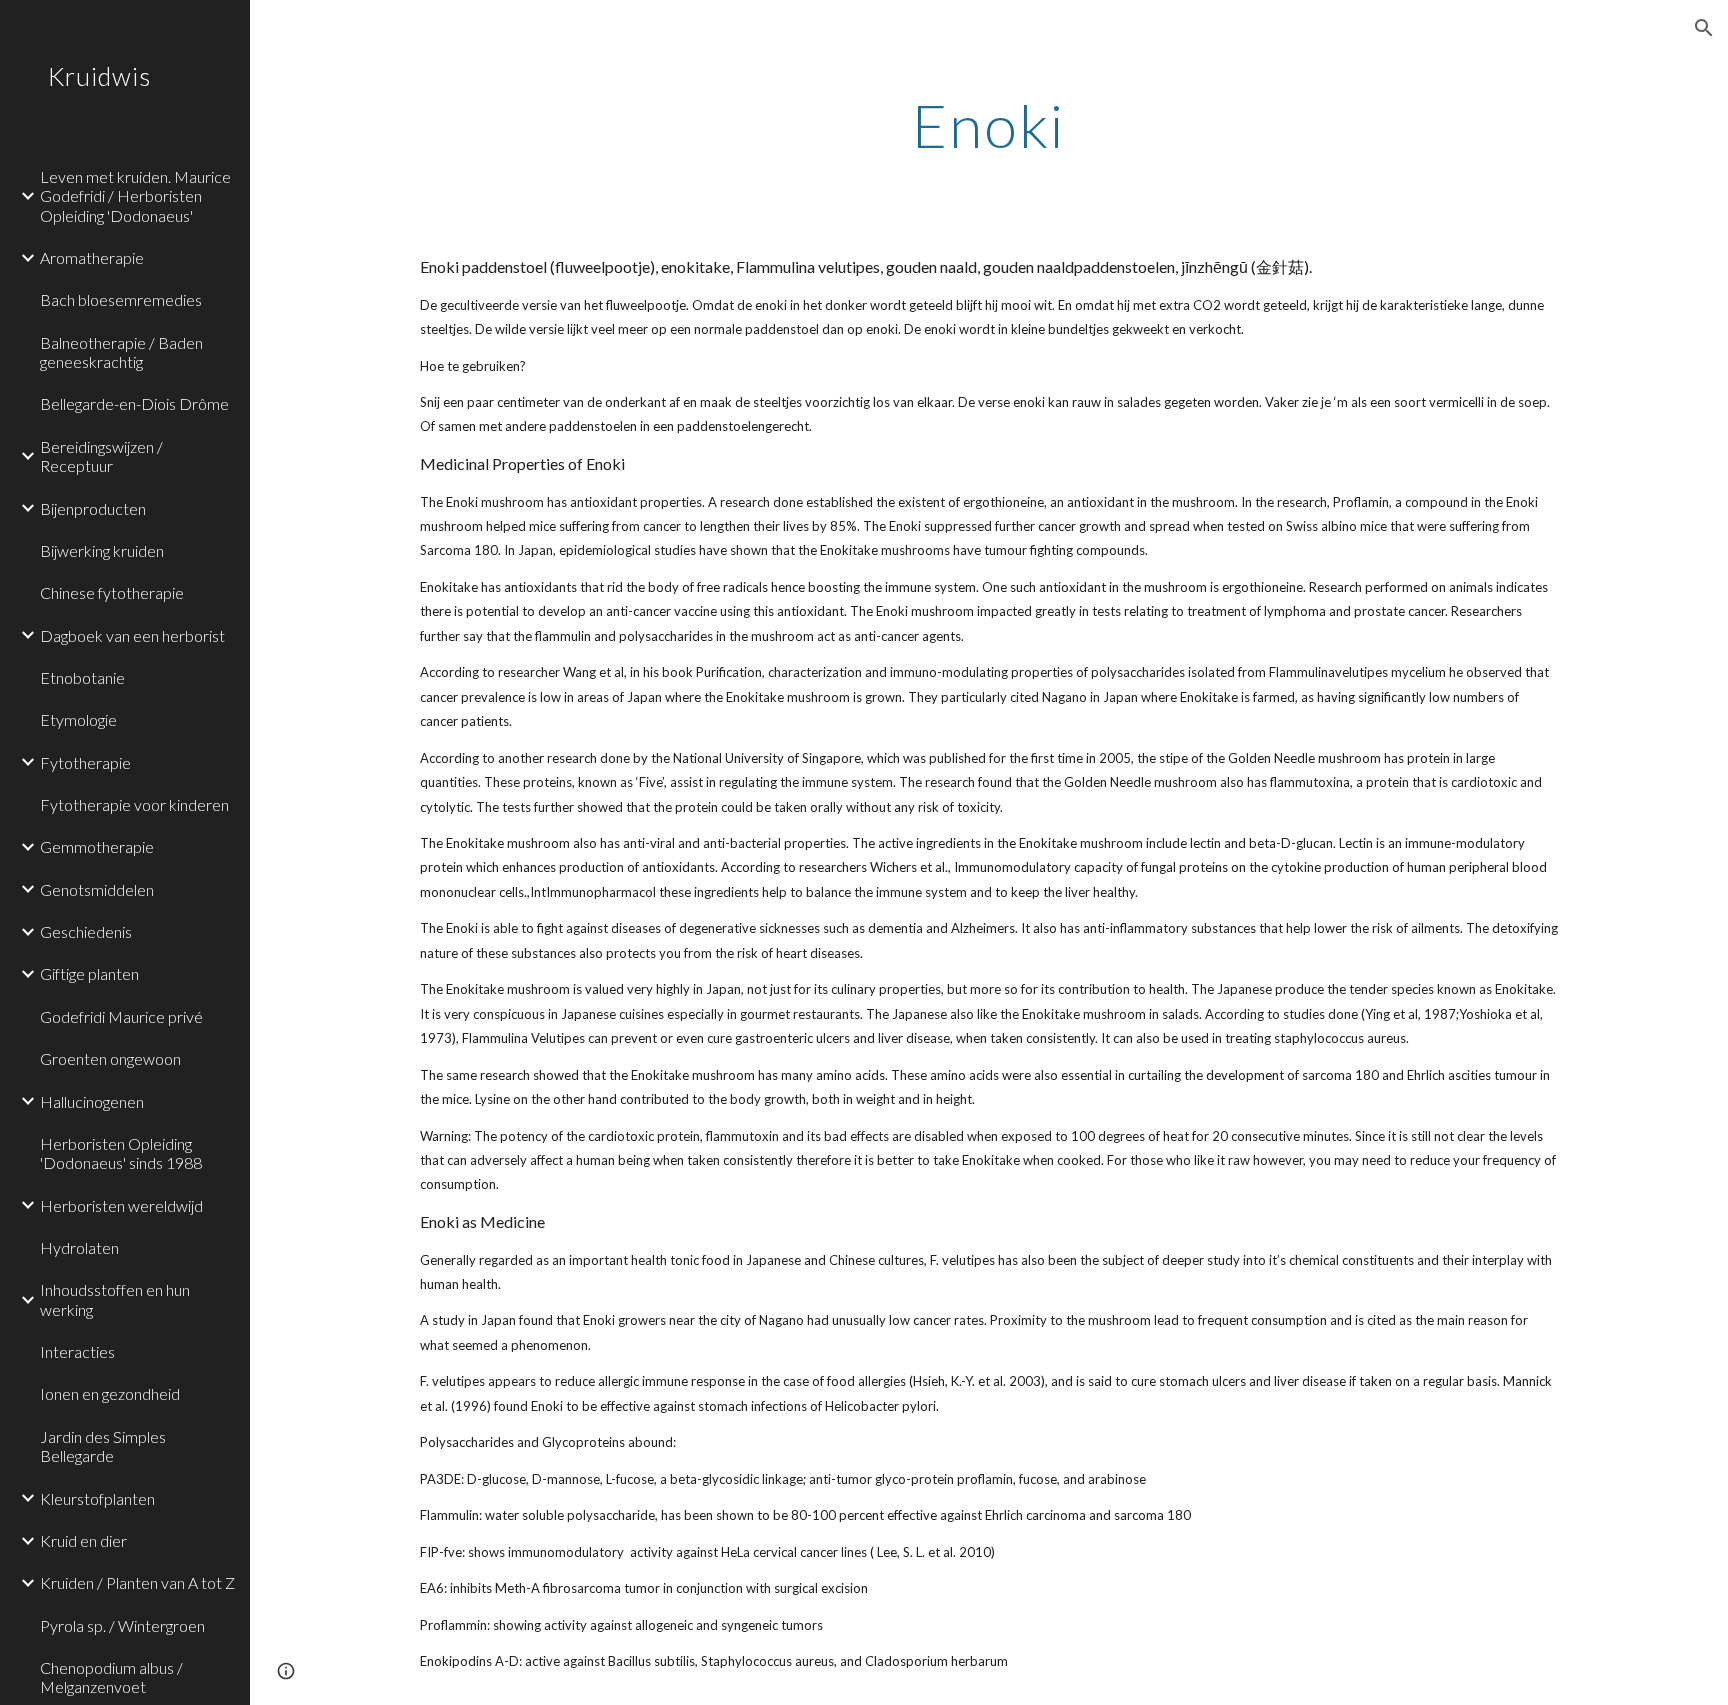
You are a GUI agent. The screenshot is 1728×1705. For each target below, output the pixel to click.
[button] (1704, 28)
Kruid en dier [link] (83, 1540)
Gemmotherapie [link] (97, 846)
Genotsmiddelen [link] (97, 889)
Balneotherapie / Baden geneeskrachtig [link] (121, 352)
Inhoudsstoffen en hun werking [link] (115, 1299)
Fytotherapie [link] (85, 762)
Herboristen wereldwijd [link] (121, 1205)
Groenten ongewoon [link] (110, 1058)
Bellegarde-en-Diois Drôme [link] (134, 403)
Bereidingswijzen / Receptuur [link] (101, 456)
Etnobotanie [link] (82, 677)
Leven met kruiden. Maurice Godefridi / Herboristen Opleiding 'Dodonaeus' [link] (135, 196)
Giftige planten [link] (89, 973)
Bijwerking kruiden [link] (102, 550)
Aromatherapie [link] (92, 257)
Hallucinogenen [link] (92, 1101)
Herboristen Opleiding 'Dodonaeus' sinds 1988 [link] (121, 1153)
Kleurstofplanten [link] (97, 1498)
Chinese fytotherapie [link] (112, 592)
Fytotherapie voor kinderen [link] (134, 804)
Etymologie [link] (78, 719)
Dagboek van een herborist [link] (132, 635)
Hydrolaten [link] (79, 1247)
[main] (989, 125)
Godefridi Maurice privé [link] (121, 1016)
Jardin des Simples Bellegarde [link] (103, 1446)
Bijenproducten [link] (93, 508)
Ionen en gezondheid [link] (110, 1393)
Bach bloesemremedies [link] (121, 299)
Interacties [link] (77, 1351)
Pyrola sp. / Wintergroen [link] (122, 1625)
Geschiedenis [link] (86, 931)
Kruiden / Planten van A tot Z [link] (137, 1582)
